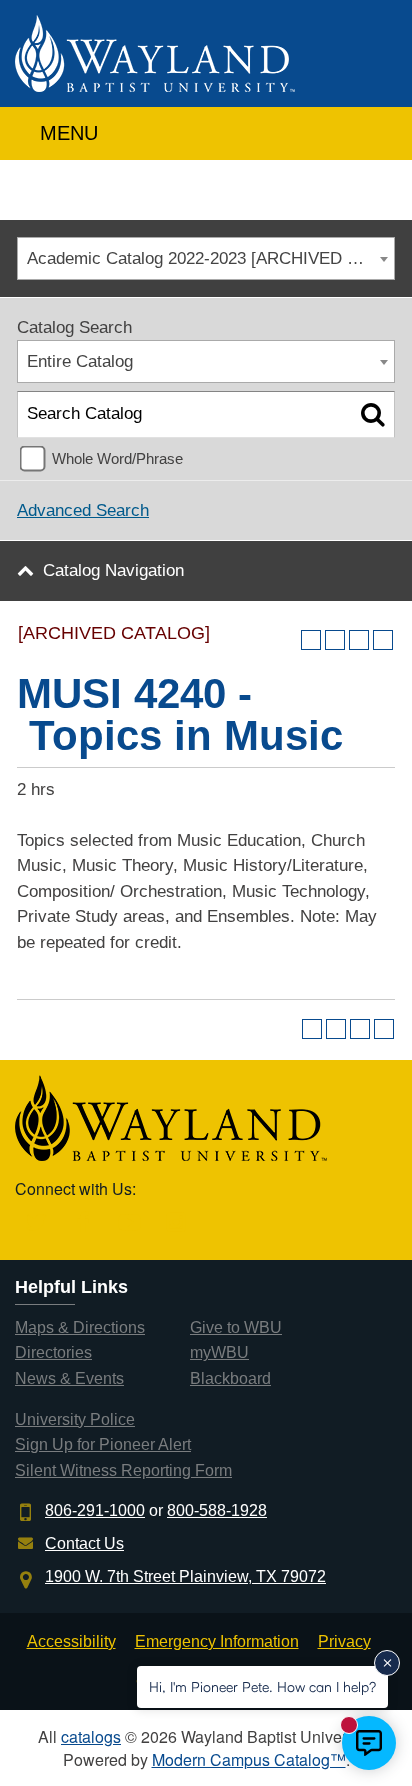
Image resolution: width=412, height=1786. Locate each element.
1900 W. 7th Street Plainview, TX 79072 (185, 1576)
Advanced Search (83, 510)
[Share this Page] (335, 640)
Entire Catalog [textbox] (80, 361)
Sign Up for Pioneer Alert (103, 1444)
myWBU (219, 1352)
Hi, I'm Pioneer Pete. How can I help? (262, 1686)
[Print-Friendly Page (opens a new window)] (359, 640)
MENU (66, 133)
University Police (75, 1419)
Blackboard (230, 1378)
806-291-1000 (95, 1510)
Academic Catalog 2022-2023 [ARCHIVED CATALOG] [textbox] (210, 258)
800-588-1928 (217, 1510)
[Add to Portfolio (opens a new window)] (311, 640)
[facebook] (83, 1223)
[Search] (372, 414)
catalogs (91, 1736)
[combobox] (206, 258)
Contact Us (84, 1543)
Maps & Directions (80, 1327)
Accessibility (71, 1641)
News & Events (69, 1378)
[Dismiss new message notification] (387, 1663)
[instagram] (176, 1223)
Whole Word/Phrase (117, 458)
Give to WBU (236, 1327)
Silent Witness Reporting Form (123, 1470)
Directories (53, 1352)
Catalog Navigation (113, 570)
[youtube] (129, 1223)
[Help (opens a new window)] (383, 640)
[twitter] (36, 1223)
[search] (375, 128)
